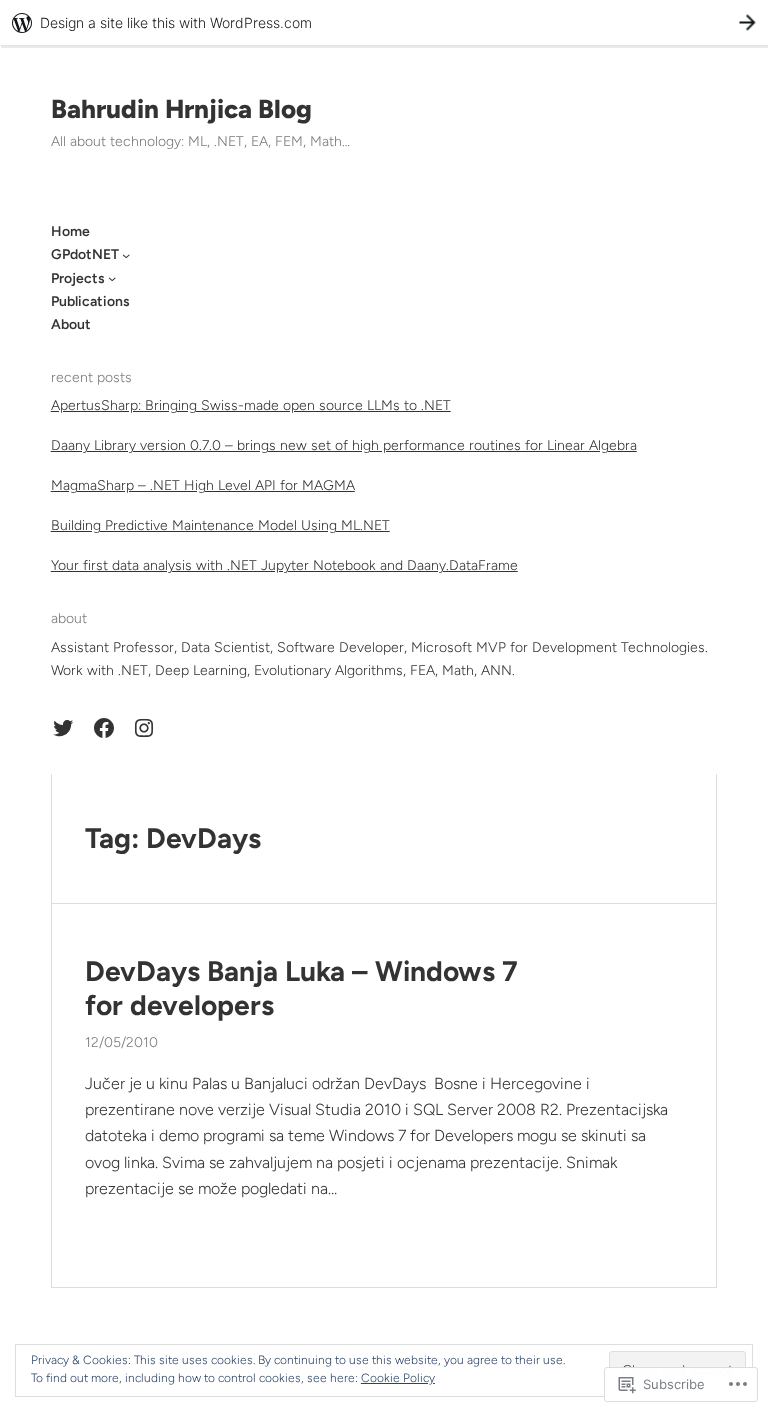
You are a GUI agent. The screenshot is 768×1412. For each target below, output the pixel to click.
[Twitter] (63, 728)
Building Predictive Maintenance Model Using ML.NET (220, 525)
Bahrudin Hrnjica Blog (181, 109)
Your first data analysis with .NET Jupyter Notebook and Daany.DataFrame (284, 565)
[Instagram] (144, 728)
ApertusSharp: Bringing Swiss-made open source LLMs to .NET (251, 405)
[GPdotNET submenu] (126, 255)
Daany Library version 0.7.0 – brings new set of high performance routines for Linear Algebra (344, 445)
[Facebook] (104, 728)
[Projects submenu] (112, 278)
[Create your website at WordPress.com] (384, 22)
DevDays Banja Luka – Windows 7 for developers (301, 988)
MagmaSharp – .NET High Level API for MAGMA (203, 485)
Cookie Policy (398, 1378)
